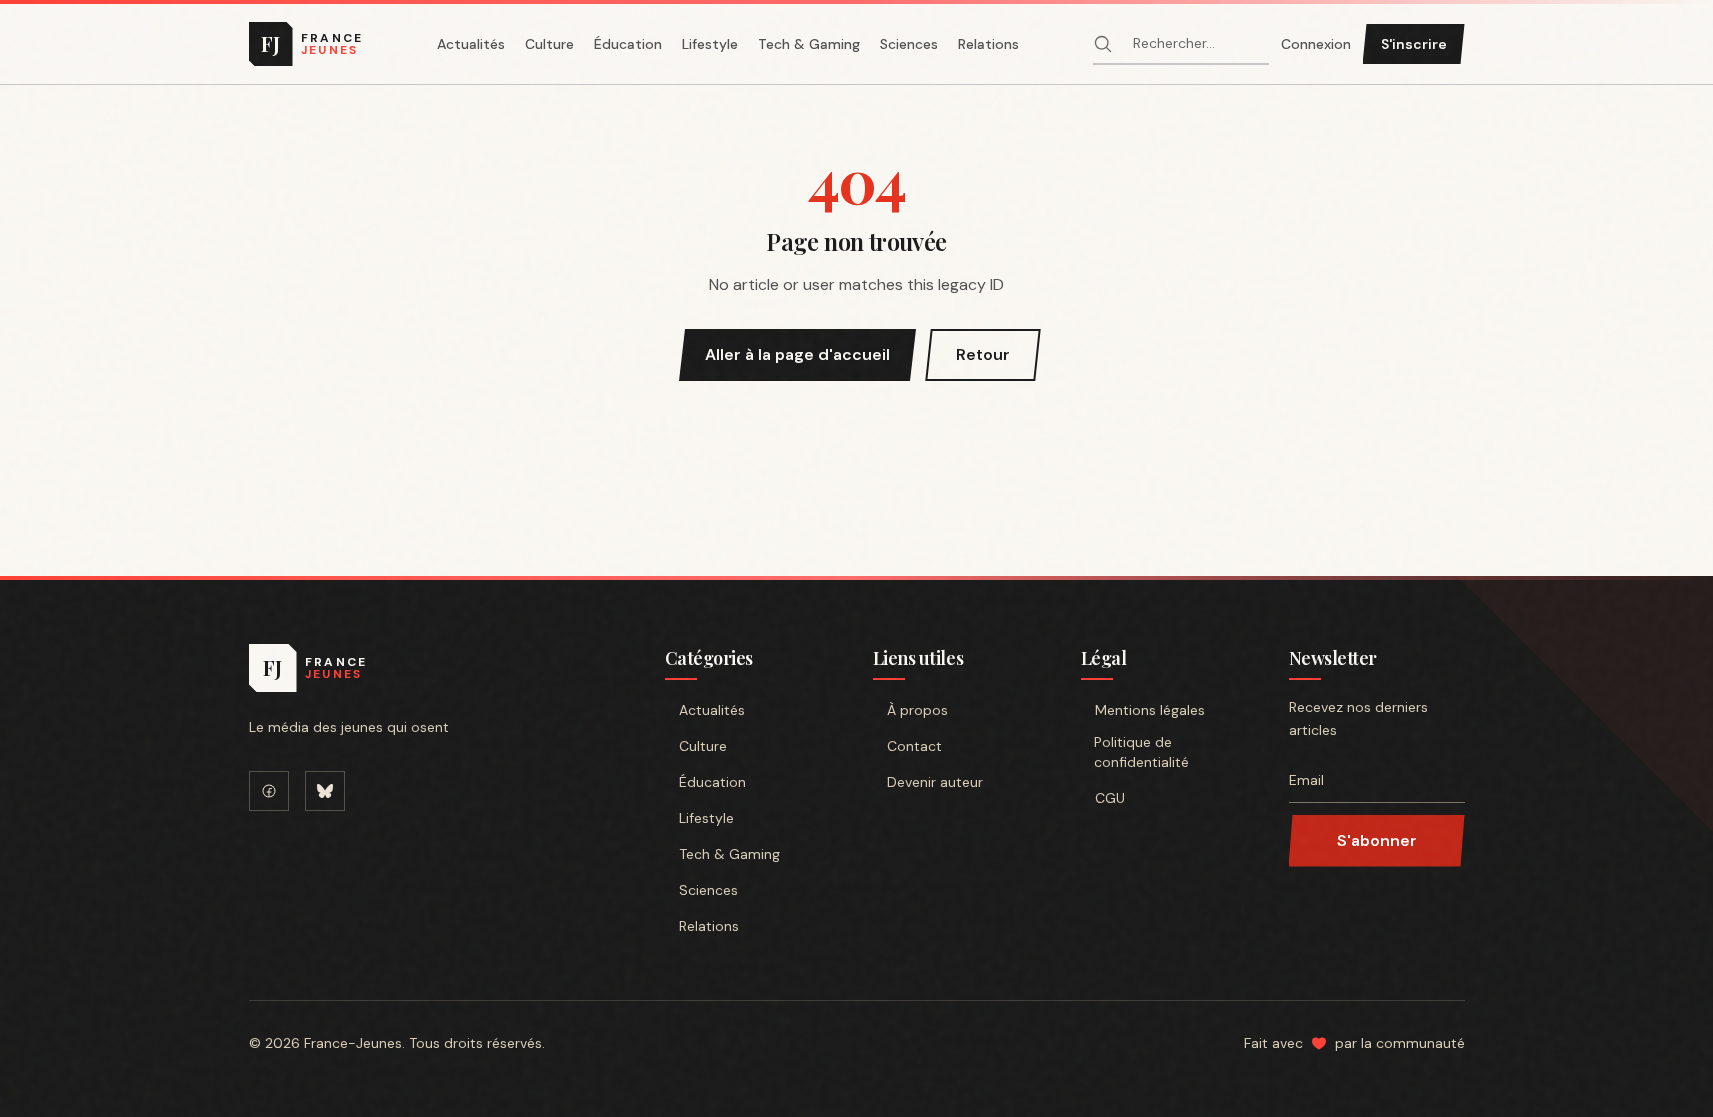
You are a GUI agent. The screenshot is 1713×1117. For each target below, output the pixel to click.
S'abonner (1377, 840)
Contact (914, 746)
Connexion (1316, 44)
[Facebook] (269, 791)
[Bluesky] (325, 791)
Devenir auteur (935, 782)
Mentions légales (1150, 710)
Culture (549, 44)
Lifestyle (710, 44)
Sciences (909, 44)
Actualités (471, 44)
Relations (988, 44)
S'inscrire (1414, 44)
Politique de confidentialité (1141, 752)
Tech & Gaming (809, 44)
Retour (983, 354)
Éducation (628, 44)
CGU (1110, 798)
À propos (917, 710)
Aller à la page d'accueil (797, 354)
